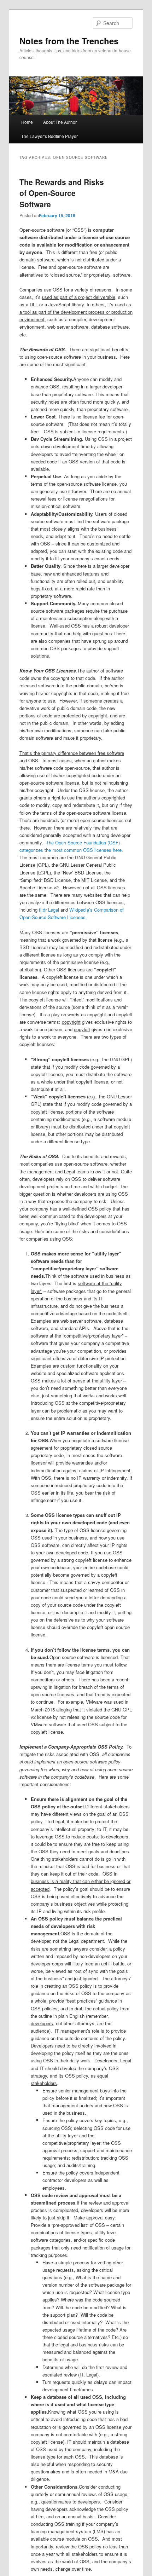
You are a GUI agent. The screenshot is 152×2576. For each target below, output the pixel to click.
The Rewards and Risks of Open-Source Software (62, 193)
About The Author (60, 122)
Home (27, 122)
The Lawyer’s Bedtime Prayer (49, 136)
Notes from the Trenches (69, 41)
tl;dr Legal (49, 910)
